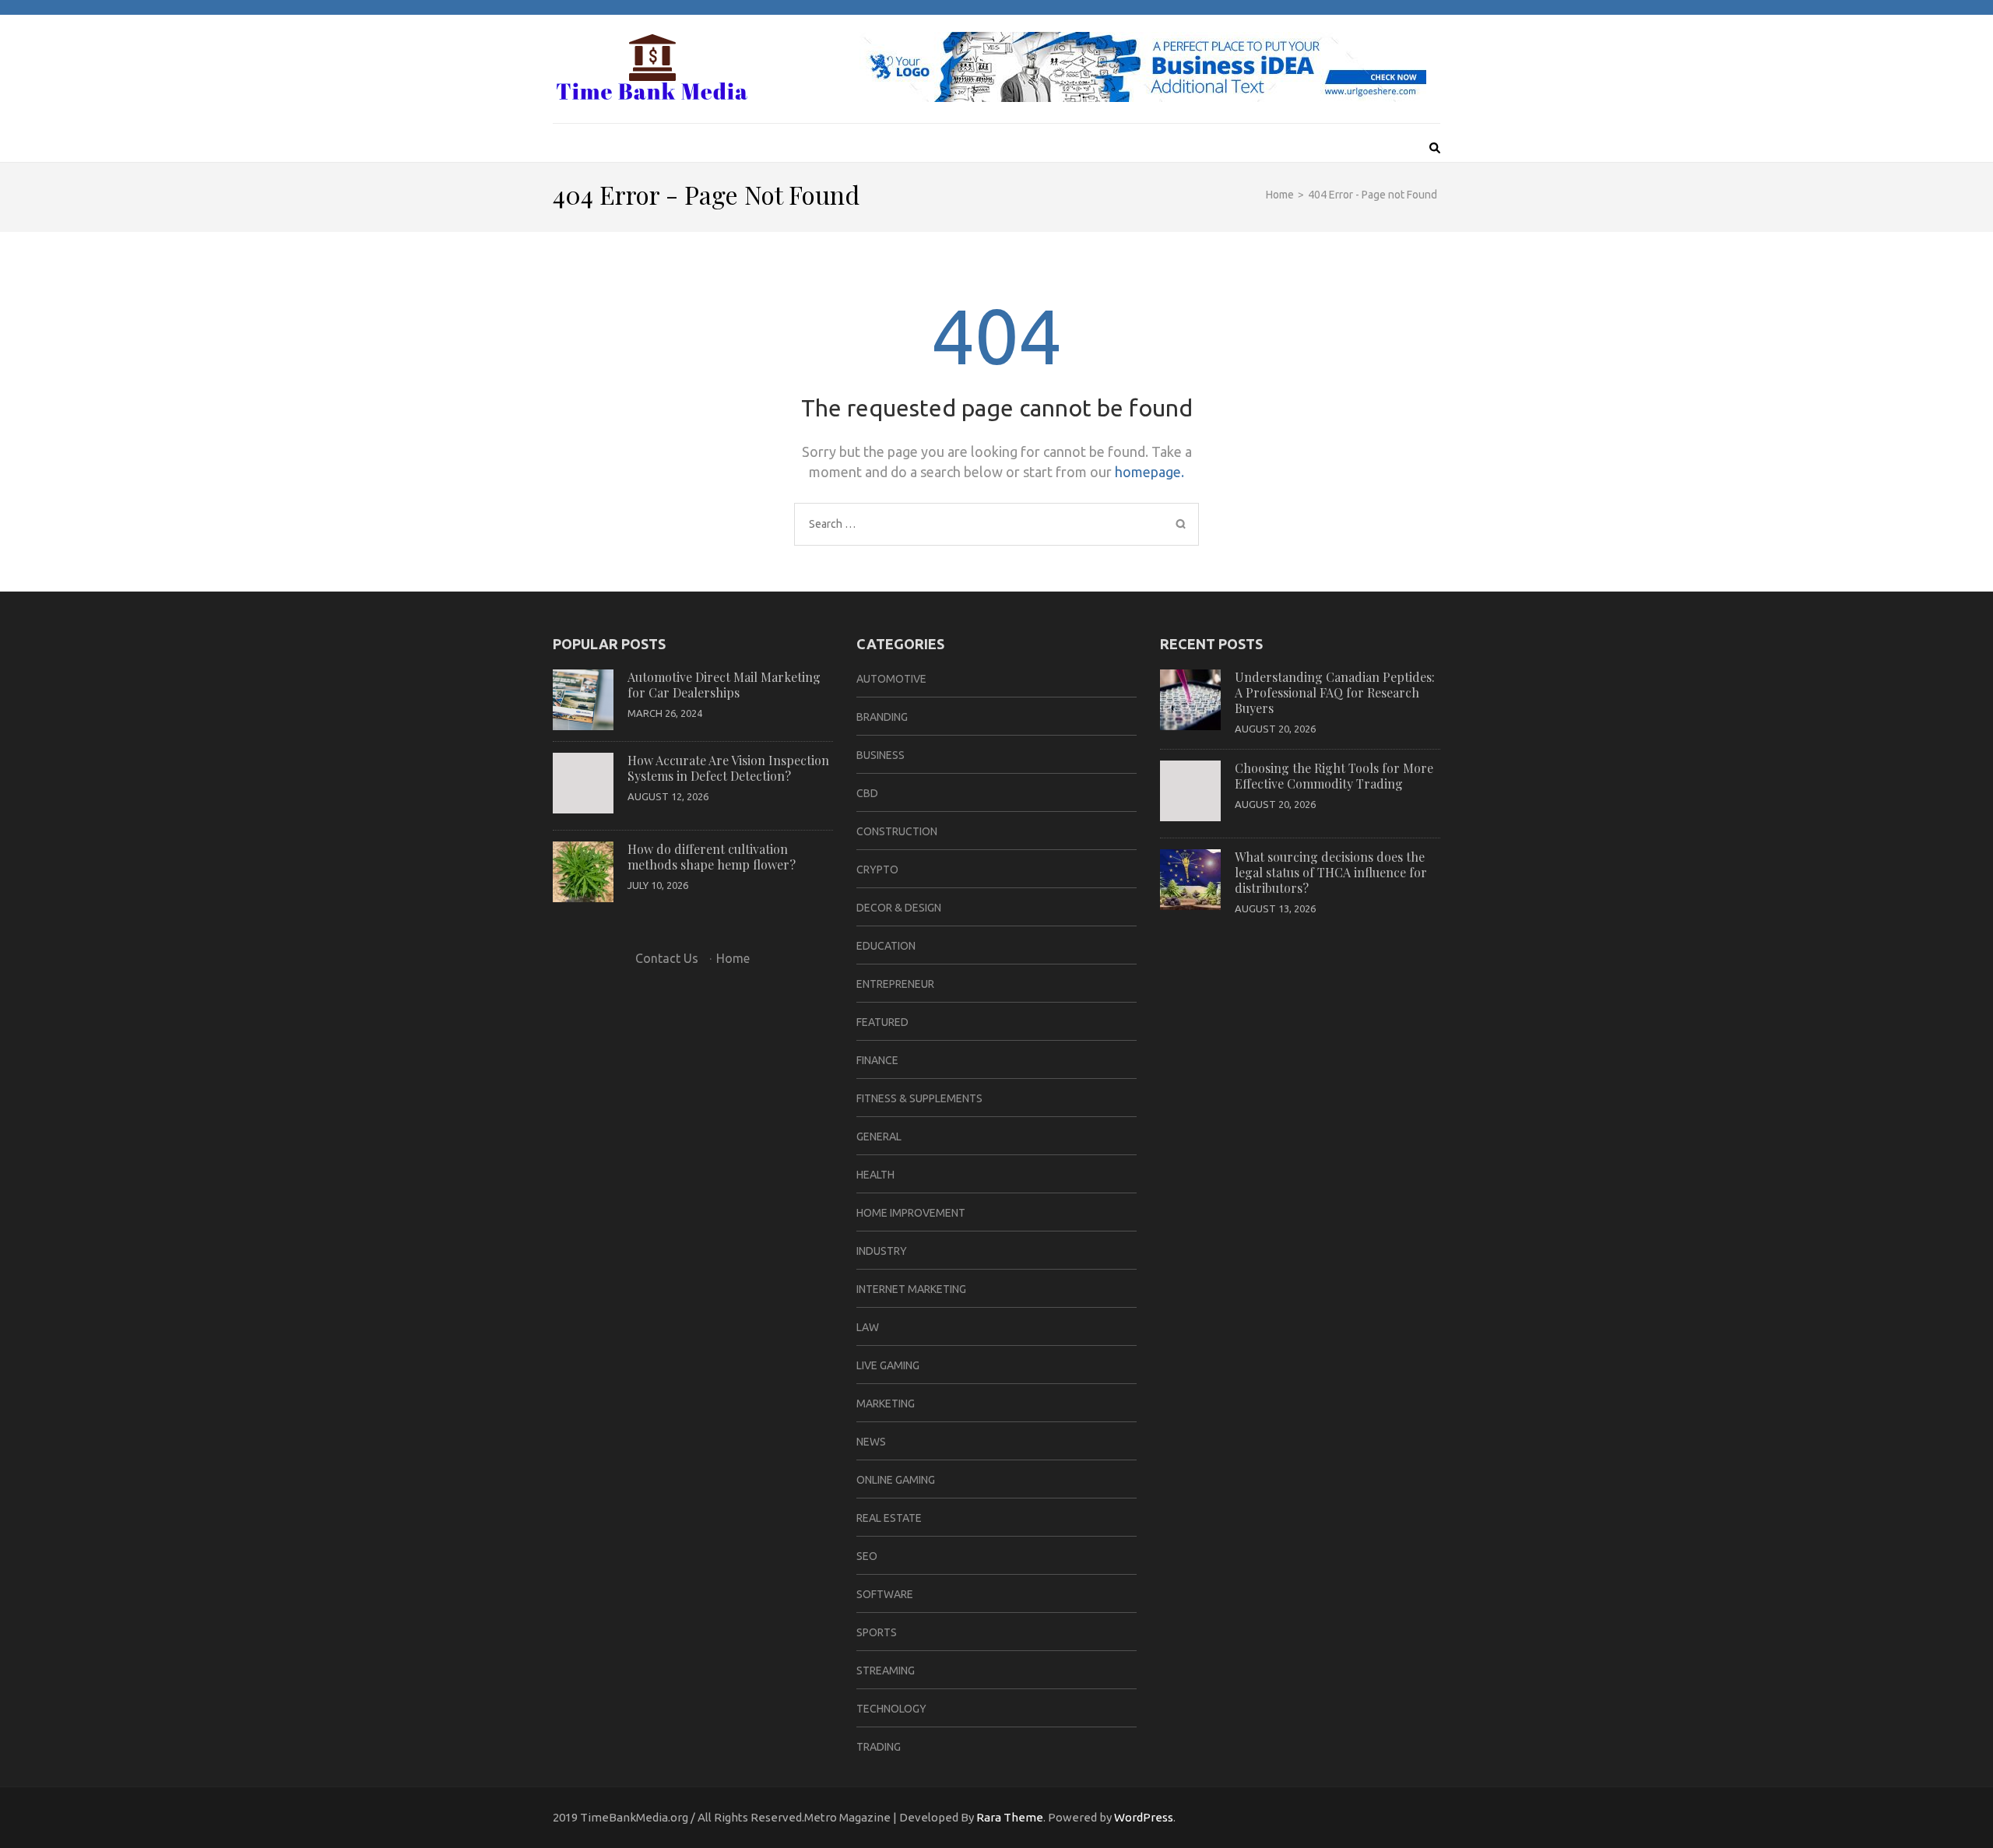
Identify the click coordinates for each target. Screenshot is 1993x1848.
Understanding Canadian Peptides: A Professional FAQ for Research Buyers (1335, 692)
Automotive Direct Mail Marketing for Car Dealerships (724, 685)
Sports (877, 1632)
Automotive (891, 679)
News (871, 1442)
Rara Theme (1010, 1817)
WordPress (1144, 1817)
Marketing (886, 1404)
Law (868, 1327)
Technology (891, 1709)
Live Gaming (888, 1365)
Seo (867, 1556)
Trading (879, 1747)
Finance (877, 1060)
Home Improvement (911, 1213)
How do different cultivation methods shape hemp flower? (712, 857)
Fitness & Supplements (919, 1098)
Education (886, 946)
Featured (882, 1022)
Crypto (877, 870)
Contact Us (667, 958)
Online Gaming (896, 1480)
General (879, 1137)
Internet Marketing (911, 1289)
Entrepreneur (895, 984)
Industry (882, 1251)
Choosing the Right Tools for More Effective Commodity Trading (1334, 776)
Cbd (867, 793)
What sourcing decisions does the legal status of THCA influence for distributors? (1331, 872)
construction (897, 831)
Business (881, 755)
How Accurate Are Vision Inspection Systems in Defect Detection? (728, 768)
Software (885, 1594)
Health (875, 1175)
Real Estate (889, 1518)
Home (733, 958)
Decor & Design (899, 908)
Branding (882, 717)
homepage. (1149, 472)
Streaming (886, 1671)
